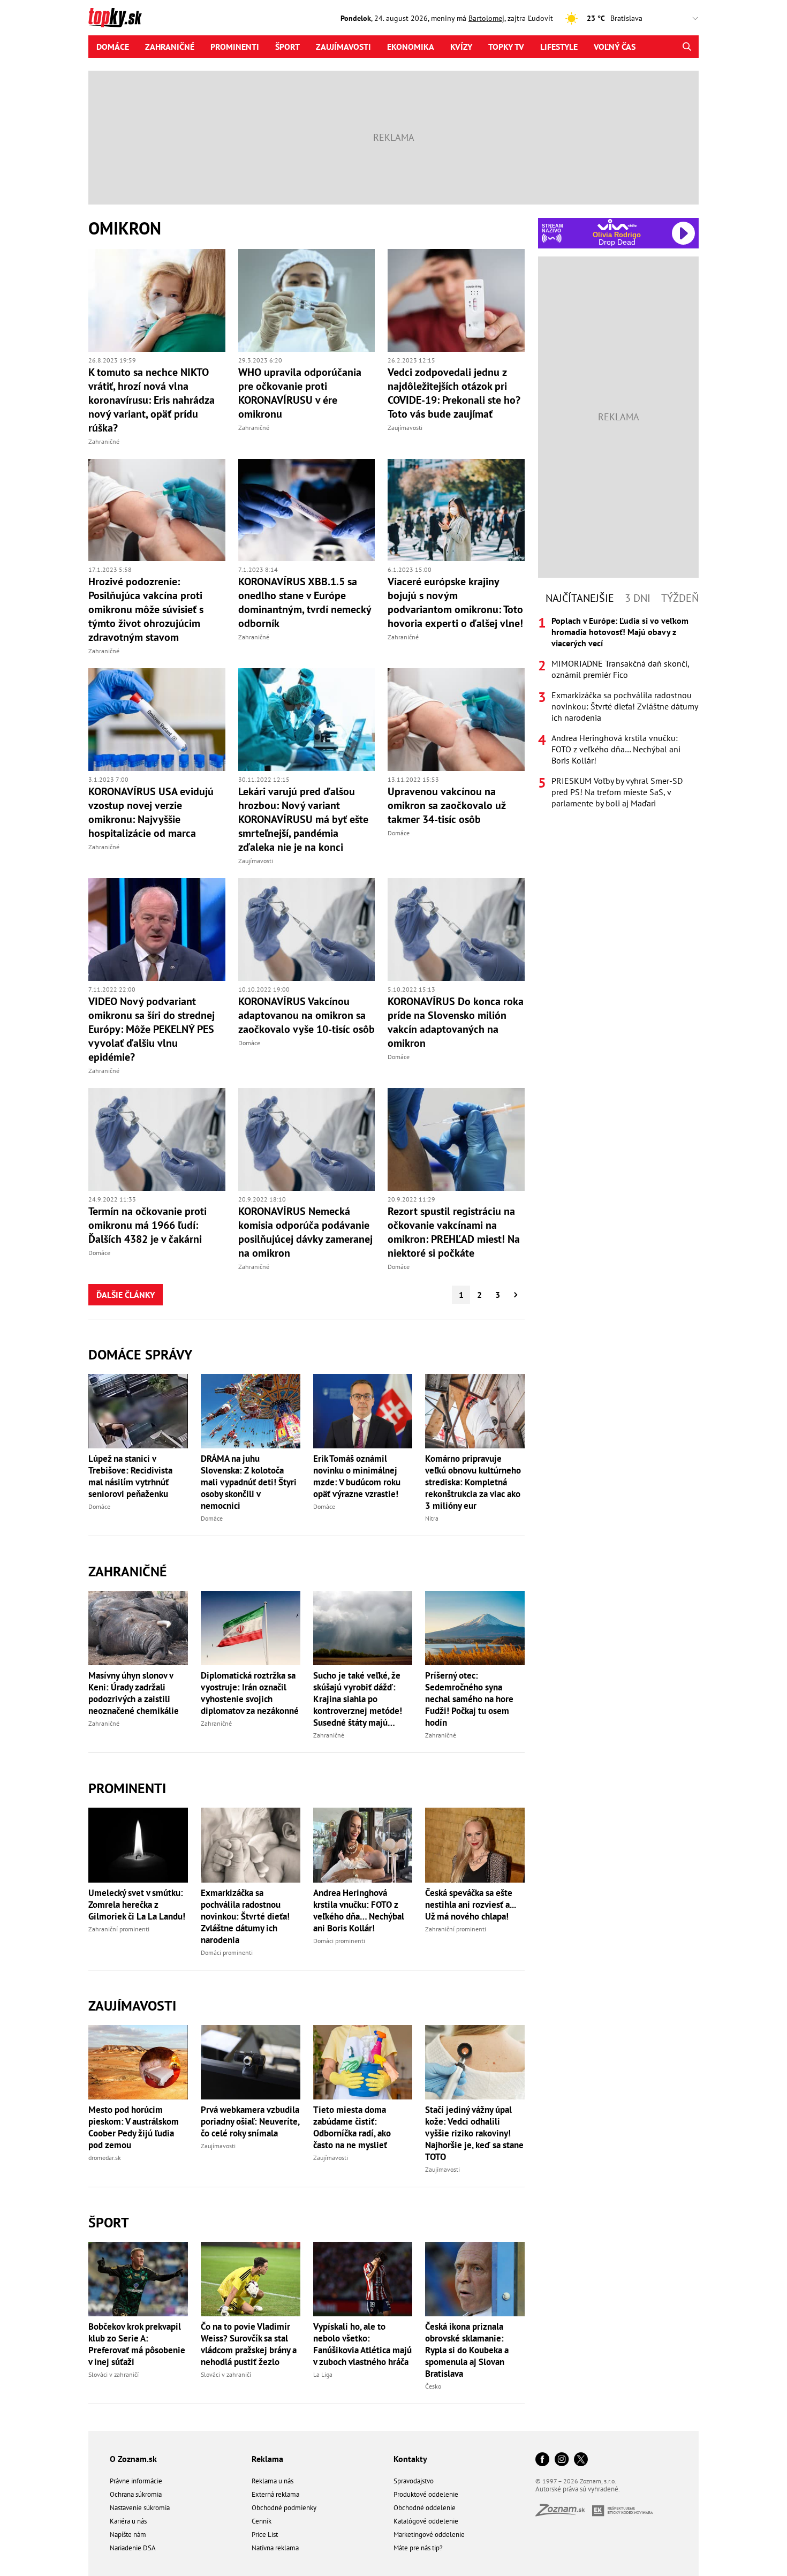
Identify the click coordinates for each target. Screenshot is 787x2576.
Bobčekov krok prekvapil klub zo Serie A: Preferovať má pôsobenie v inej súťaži (137, 2344)
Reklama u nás (273, 2481)
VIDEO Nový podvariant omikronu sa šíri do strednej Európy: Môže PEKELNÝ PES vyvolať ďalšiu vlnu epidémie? (152, 1029)
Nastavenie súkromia (140, 2508)
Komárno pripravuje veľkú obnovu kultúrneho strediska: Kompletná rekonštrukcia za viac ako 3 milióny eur (473, 1482)
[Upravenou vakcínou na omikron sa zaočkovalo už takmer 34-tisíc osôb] (456, 720)
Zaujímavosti (343, 47)
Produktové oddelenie (426, 2494)
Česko (433, 2386)
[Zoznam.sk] (564, 2513)
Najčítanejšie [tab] (580, 598)
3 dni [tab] (638, 598)
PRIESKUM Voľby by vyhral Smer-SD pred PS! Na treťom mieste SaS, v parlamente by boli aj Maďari (617, 792)
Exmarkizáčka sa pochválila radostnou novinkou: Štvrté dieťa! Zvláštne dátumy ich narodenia (245, 1916)
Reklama (267, 2459)
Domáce (113, 47)
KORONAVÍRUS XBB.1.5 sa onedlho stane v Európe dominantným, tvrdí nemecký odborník (305, 602)
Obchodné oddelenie (425, 2508)
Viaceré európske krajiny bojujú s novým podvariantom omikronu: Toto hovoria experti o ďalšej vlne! (455, 602)
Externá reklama (275, 2494)
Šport (287, 47)
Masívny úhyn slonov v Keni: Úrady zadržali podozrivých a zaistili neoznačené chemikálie (134, 1693)
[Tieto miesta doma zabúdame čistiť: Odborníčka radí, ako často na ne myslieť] (363, 2062)
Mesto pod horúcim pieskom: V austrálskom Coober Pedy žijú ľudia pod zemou (134, 2127)
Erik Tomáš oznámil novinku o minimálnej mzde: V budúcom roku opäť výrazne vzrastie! (357, 1476)
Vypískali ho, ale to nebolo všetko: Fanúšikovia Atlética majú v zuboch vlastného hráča (362, 2344)
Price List (265, 2535)
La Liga (323, 2374)
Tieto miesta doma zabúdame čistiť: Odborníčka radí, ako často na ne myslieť (352, 2127)
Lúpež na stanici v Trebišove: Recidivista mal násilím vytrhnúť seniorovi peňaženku (130, 1476)
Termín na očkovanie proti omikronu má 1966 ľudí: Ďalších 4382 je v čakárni (147, 1225)
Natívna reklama (275, 2548)
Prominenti (235, 47)
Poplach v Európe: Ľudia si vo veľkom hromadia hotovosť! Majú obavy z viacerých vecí (620, 632)
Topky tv (506, 47)
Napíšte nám (128, 2535)
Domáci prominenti (227, 1952)
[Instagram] (562, 2460)
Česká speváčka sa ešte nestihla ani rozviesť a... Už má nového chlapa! (470, 1905)
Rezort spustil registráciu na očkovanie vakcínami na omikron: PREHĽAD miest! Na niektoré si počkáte (454, 1232)
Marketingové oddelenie (429, 2535)
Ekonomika (411, 47)
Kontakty (410, 2459)
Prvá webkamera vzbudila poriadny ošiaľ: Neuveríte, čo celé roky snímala (250, 2121)
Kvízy (461, 47)
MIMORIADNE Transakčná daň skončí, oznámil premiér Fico (620, 669)
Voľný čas (615, 47)
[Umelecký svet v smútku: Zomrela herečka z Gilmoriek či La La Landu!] (138, 1845)
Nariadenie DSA (133, 2548)
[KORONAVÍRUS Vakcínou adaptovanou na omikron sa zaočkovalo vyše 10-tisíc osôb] (307, 930)
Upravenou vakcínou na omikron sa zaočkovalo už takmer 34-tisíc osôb (447, 805)
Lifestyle (559, 47)
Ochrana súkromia (136, 2494)
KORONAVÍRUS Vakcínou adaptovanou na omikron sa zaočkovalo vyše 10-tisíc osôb (307, 1015)
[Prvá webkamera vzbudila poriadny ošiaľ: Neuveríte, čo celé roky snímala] (251, 2062)
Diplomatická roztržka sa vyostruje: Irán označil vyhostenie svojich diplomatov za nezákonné (250, 1693)
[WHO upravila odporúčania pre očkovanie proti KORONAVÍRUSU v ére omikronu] (307, 300)
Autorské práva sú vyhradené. (578, 2489)
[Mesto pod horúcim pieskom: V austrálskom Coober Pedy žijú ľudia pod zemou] (138, 2062)
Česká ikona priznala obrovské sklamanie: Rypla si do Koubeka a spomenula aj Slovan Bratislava (467, 2350)
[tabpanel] (618, 712)
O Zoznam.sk (133, 2459)
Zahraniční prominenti (119, 1929)
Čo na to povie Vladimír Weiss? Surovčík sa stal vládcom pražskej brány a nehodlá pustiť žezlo (249, 2344)
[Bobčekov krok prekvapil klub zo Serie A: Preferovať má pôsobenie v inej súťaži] (138, 2279)
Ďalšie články (126, 1295)
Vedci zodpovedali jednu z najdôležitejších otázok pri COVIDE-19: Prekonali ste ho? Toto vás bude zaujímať (454, 393)
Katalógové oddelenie (426, 2521)
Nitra (432, 1518)
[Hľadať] (687, 47)
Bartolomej (486, 18)
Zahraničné (170, 47)
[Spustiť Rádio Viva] (617, 225)
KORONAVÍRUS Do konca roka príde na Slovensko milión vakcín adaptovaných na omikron (456, 1022)
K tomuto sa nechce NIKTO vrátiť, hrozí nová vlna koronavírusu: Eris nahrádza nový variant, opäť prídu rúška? (152, 400)
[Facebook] (542, 2460)
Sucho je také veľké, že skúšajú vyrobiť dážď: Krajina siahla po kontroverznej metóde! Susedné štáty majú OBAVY (358, 1699)
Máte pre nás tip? (418, 2548)
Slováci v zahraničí (113, 2374)
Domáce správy (140, 1354)
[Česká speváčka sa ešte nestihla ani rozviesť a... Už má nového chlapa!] (475, 1845)
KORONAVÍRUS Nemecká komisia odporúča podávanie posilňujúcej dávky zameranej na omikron (305, 1232)
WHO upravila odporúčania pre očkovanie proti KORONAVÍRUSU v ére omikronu (300, 393)
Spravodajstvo (414, 2481)
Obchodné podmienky (284, 2508)
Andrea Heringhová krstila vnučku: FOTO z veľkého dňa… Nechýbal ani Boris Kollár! (359, 1910)
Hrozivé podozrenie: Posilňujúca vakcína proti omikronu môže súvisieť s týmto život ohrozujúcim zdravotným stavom (146, 609)
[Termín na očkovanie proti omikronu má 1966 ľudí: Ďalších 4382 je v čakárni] (157, 1139)
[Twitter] (581, 2460)
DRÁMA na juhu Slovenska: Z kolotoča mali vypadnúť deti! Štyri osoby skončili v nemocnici (249, 1482)
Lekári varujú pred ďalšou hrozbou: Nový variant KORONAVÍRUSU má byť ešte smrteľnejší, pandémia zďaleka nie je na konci (303, 819)
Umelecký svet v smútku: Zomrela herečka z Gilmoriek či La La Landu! (137, 1905)
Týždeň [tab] (680, 598)
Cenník (262, 2521)
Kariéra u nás (128, 2521)
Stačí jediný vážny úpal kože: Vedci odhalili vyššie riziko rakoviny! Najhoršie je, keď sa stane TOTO (474, 2133)
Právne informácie (136, 2481)
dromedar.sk (105, 2158)
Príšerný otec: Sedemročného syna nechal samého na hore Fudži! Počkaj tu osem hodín (469, 1699)
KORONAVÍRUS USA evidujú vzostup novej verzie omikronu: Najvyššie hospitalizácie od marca (151, 812)
